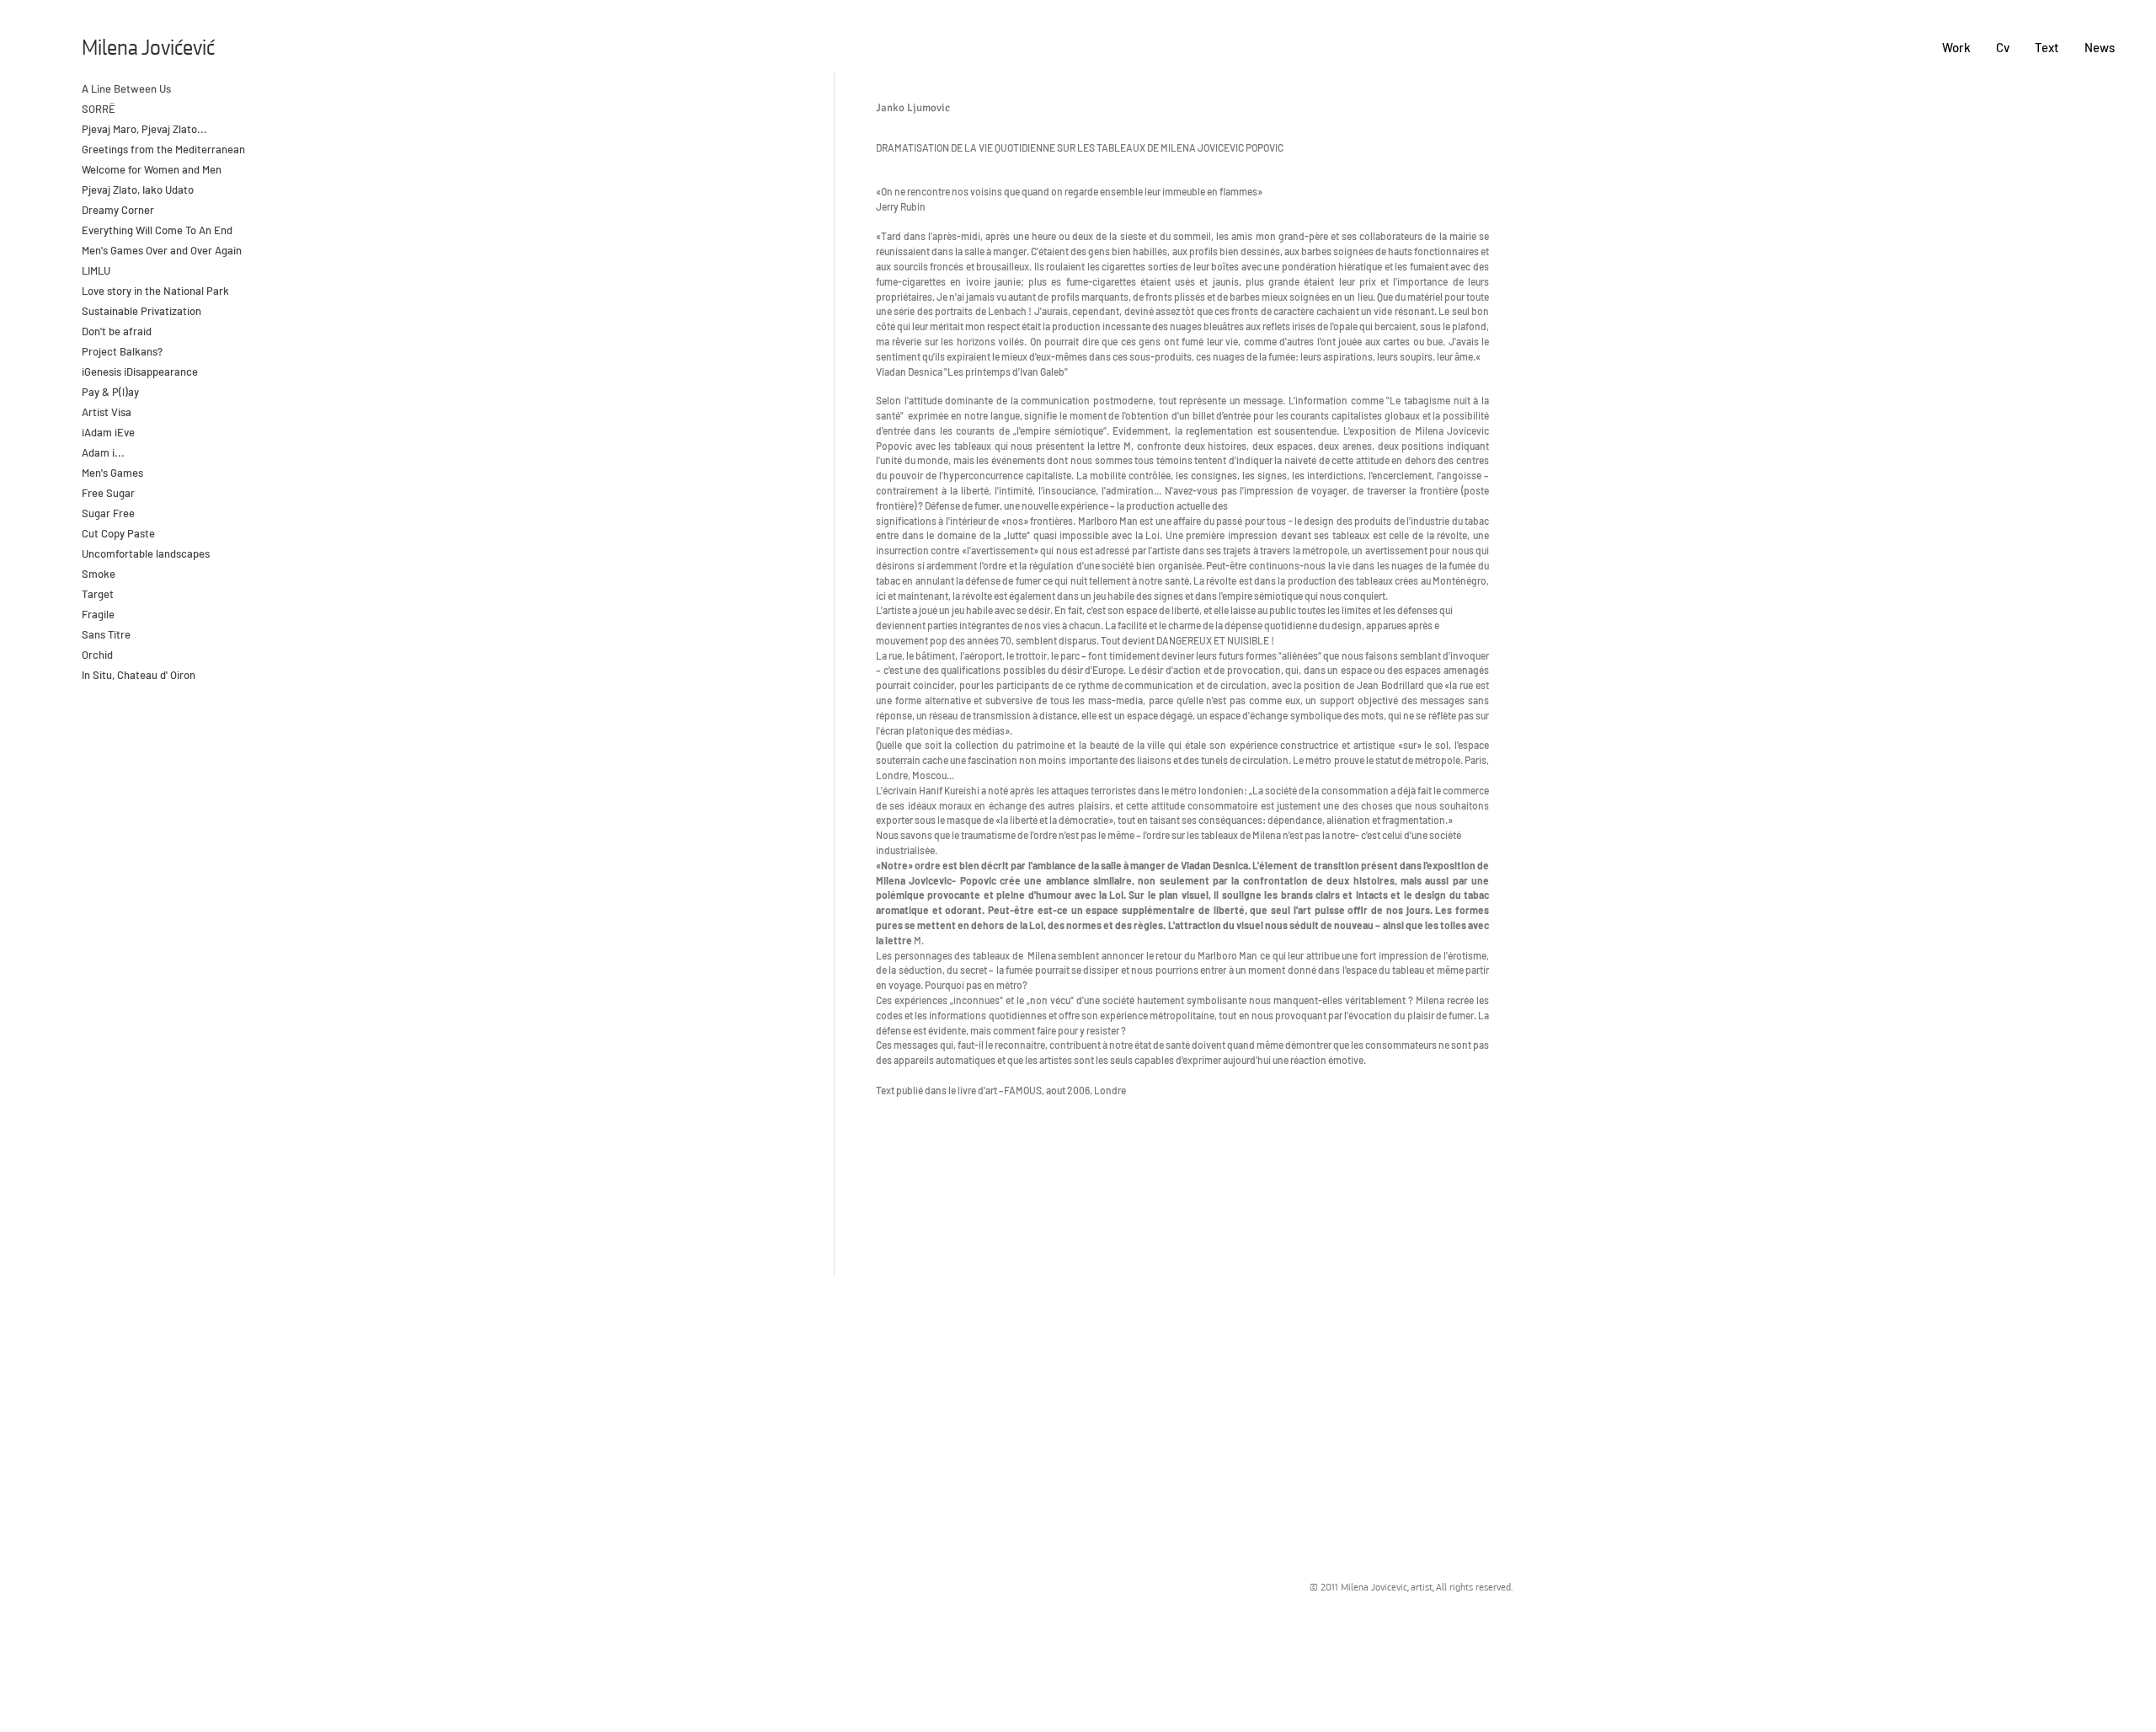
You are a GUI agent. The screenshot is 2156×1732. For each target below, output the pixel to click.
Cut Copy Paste (118, 533)
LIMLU (96, 270)
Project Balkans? (122, 351)
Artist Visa (107, 412)
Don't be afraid (117, 331)
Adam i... (103, 452)
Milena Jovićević (148, 49)
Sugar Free (108, 513)
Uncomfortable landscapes (147, 553)
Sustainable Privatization (141, 311)
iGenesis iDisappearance (140, 372)
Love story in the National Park (155, 291)
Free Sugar (108, 493)
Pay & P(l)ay (110, 392)
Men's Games (112, 473)
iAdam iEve (108, 432)
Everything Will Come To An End (158, 230)
